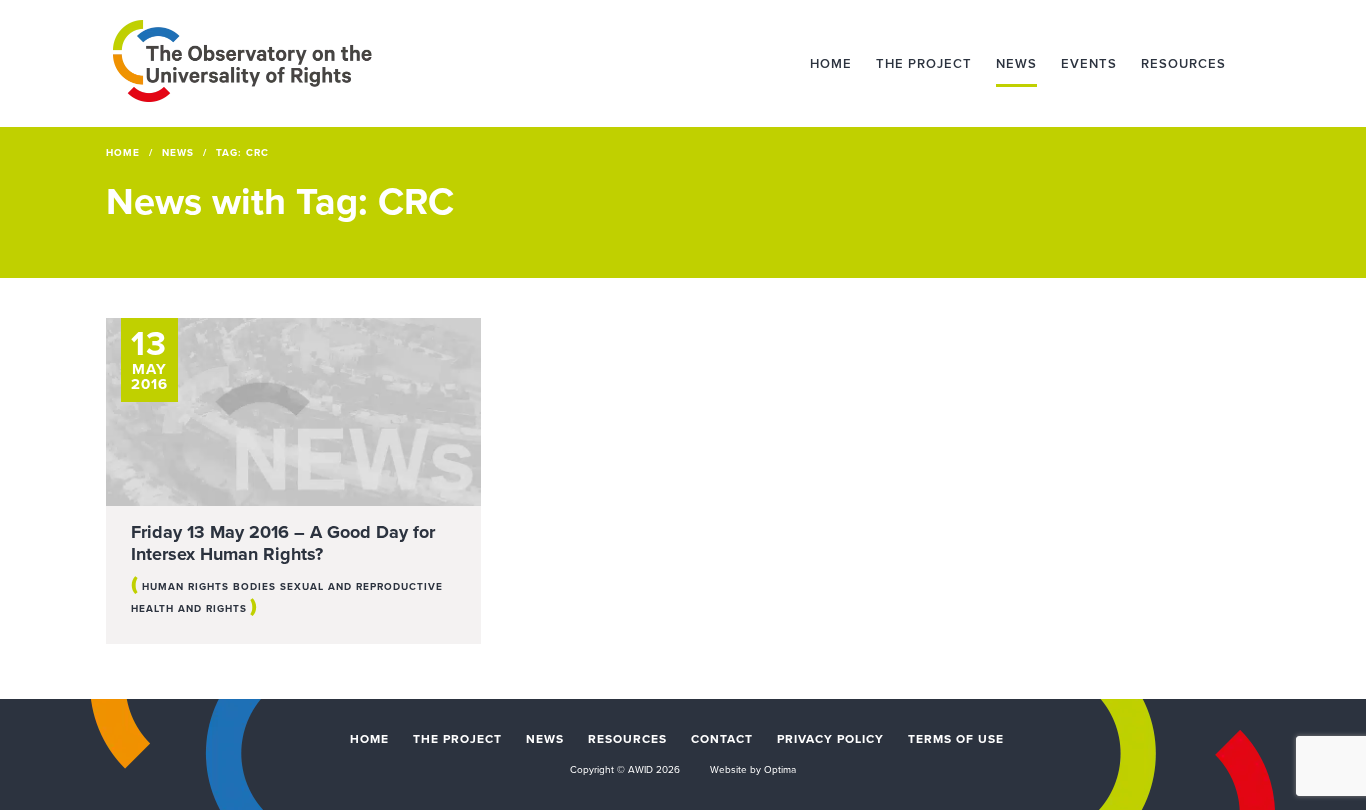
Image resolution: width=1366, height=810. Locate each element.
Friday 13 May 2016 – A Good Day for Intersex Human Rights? (283, 543)
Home (831, 64)
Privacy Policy (830, 739)
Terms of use (956, 739)
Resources (1183, 64)
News (1016, 64)
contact (722, 739)
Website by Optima (753, 770)
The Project (924, 64)
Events (1089, 64)
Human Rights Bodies (209, 587)
